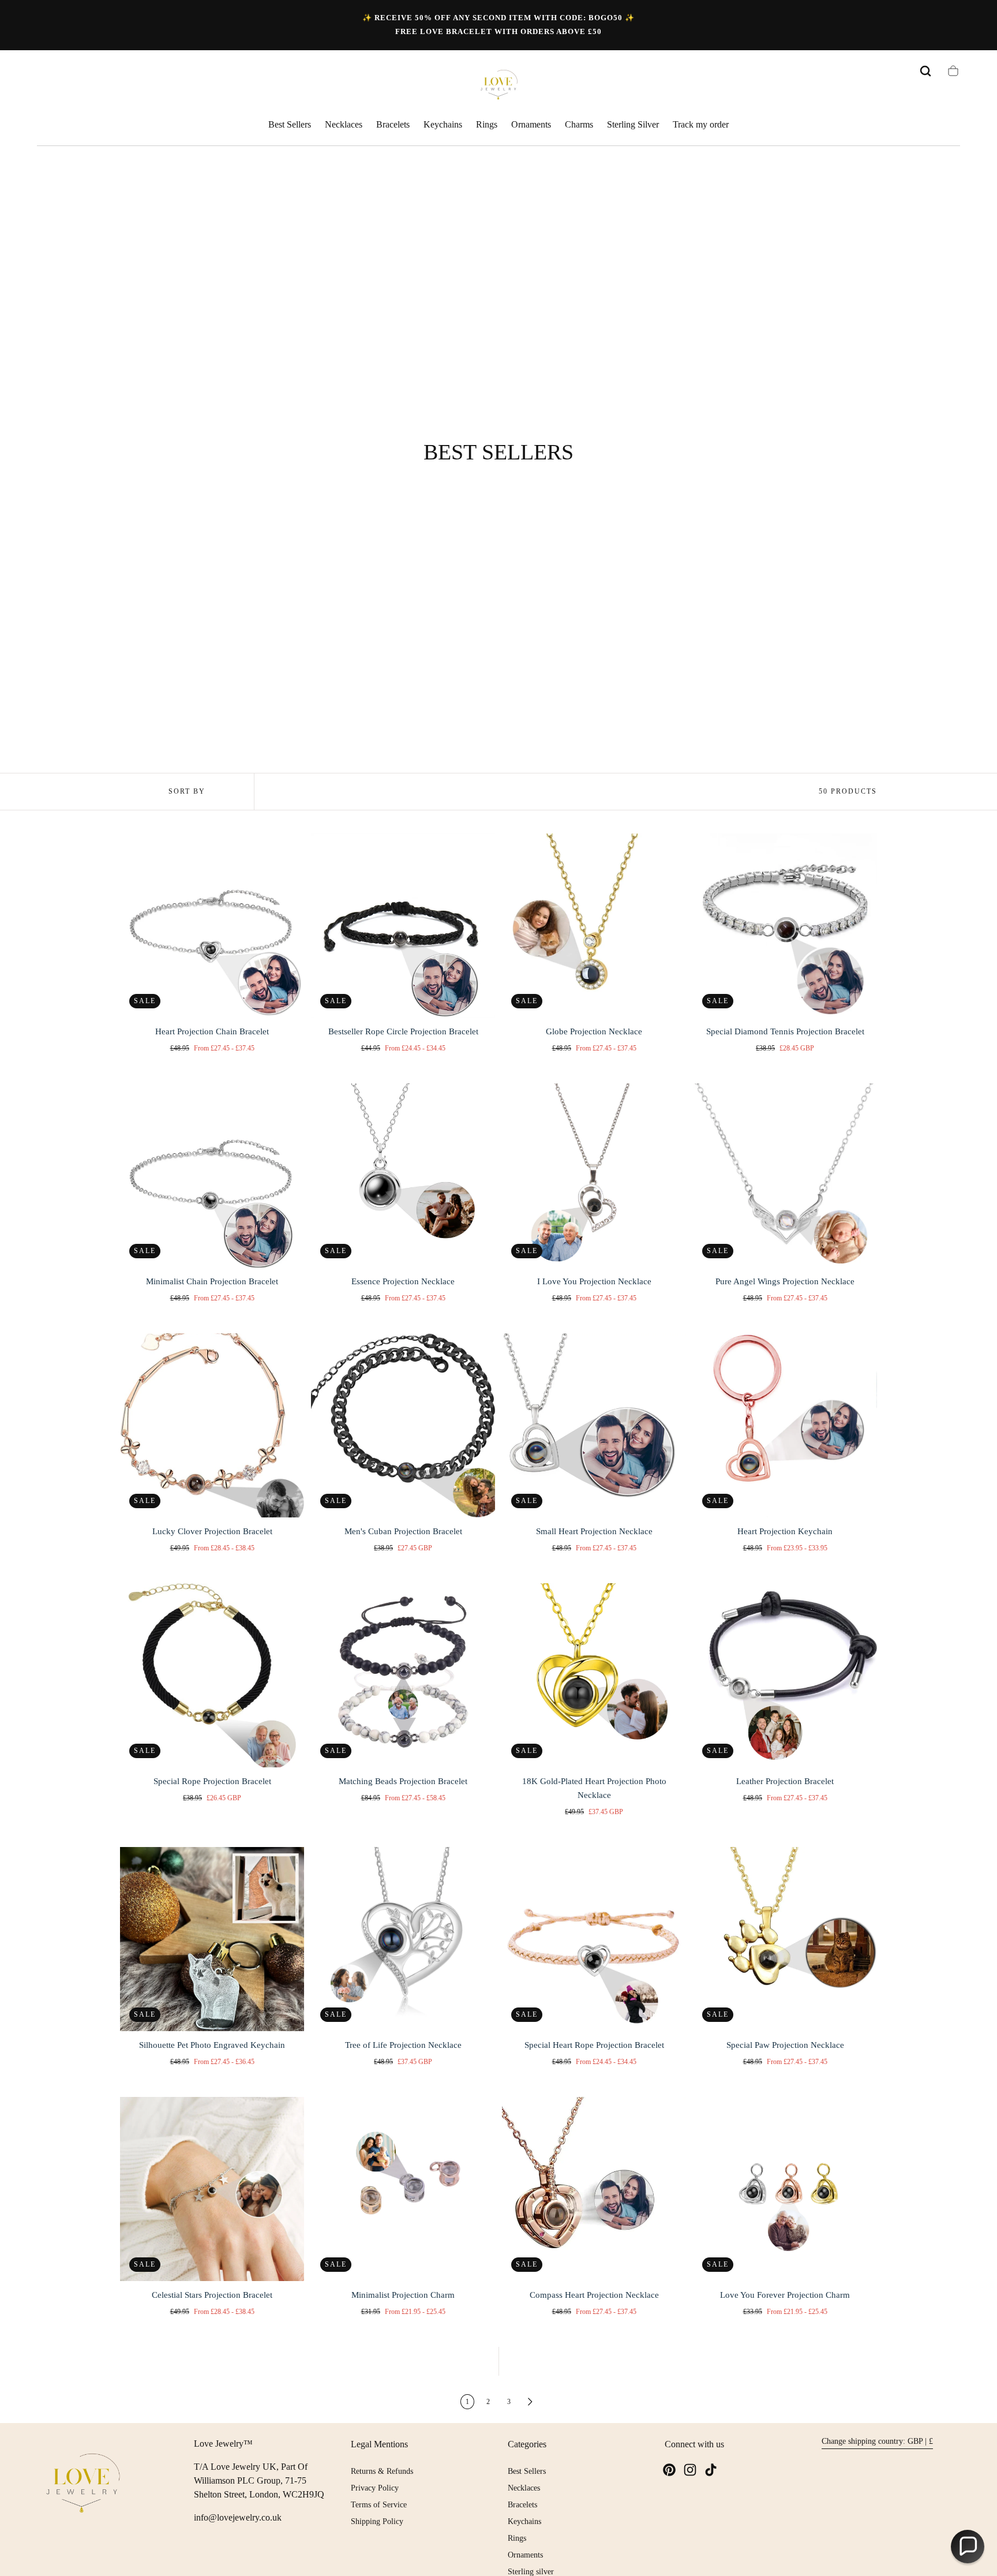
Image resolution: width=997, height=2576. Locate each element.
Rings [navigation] (517, 2538)
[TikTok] (711, 2470)
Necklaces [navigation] (524, 2488)
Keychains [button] (443, 124)
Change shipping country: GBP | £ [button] (877, 2441)
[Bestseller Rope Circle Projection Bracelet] (403, 926)
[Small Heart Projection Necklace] (594, 1425)
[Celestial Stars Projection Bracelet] (212, 2189)
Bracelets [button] (393, 124)
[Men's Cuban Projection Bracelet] (403, 1425)
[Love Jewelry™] (83, 2485)
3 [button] (509, 2402)
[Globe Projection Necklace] (594, 926)
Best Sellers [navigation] (527, 2471)
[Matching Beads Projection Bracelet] (403, 1675)
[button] (925, 71)
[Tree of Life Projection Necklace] (403, 1939)
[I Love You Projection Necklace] (594, 1175)
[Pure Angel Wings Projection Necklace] (785, 1175)
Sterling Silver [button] (633, 124)
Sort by (187, 791)
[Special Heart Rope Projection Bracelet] (594, 1939)
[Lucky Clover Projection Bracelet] (212, 1425)
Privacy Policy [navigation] (375, 2488)
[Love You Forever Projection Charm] (785, 2189)
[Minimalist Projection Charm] (403, 2189)
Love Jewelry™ (223, 2444)
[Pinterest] (669, 2470)
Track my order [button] (701, 124)
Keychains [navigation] (524, 2521)
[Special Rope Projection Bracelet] (212, 1675)
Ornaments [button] (531, 124)
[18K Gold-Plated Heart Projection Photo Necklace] (594, 1675)
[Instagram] (690, 2470)
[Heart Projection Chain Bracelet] (212, 926)
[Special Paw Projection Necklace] (785, 1939)
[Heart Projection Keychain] (785, 1425)
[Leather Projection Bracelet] (785, 1675)
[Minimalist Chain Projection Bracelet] (212, 1175)
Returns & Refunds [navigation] (382, 2471)
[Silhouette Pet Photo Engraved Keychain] (212, 1939)
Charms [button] (579, 124)
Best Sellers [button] (290, 124)
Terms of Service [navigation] (379, 2505)
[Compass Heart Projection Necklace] (594, 2189)
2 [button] (488, 2402)
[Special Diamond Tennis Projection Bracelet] (785, 926)
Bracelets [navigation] (522, 2505)
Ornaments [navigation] (525, 2555)
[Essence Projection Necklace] (403, 1175)
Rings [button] (487, 124)
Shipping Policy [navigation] (377, 2521)
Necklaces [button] (344, 124)
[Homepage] (498, 86)
